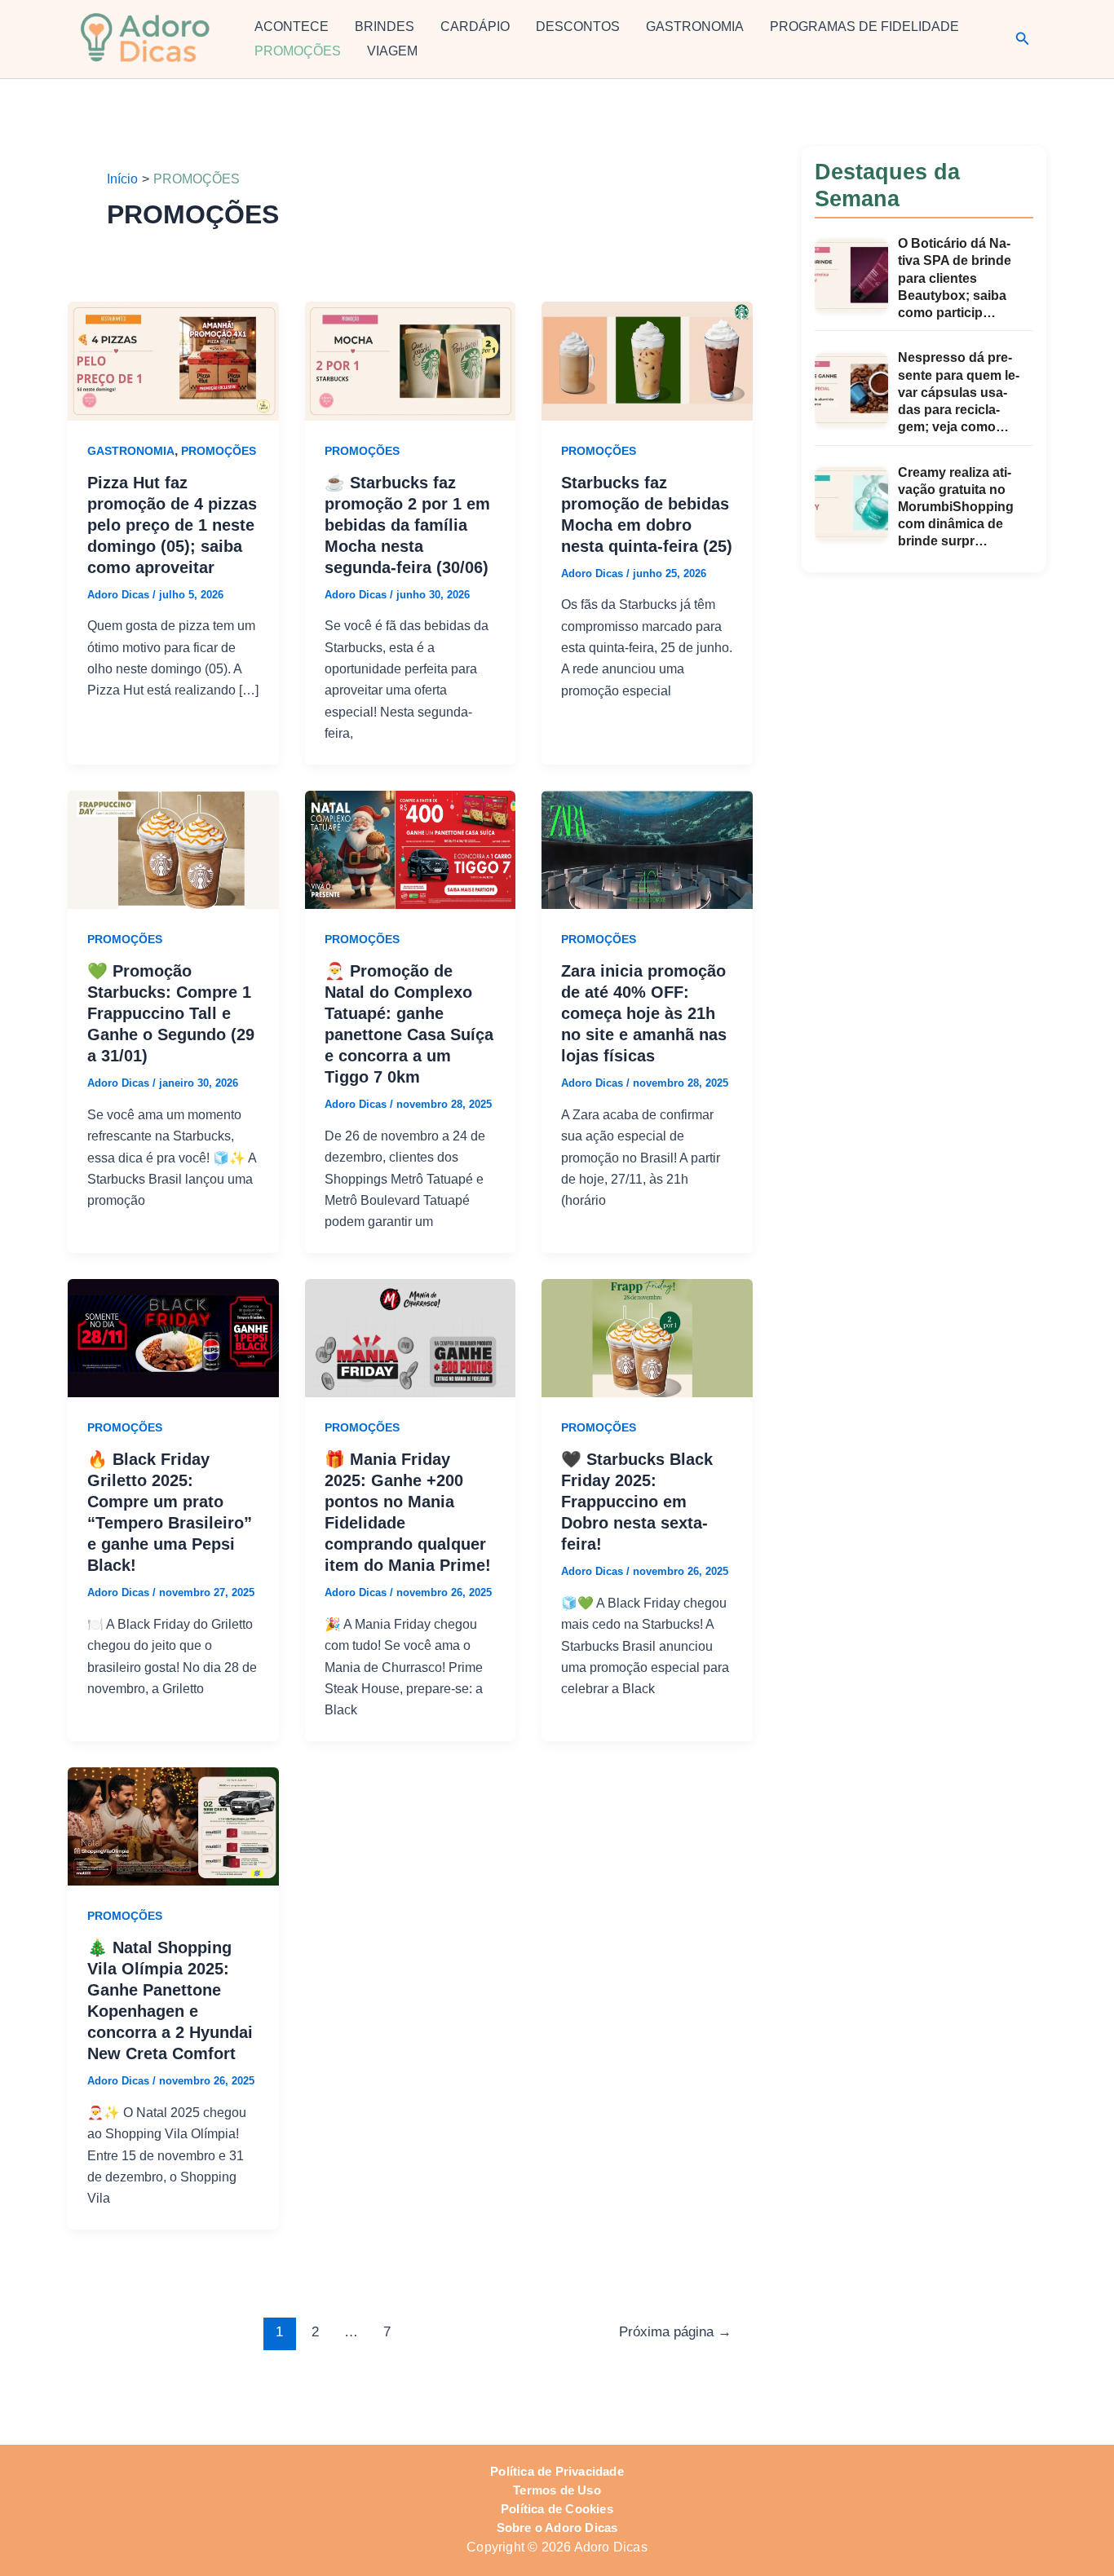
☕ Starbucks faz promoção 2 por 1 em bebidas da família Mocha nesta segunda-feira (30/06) (407, 525)
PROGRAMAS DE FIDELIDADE (864, 26)
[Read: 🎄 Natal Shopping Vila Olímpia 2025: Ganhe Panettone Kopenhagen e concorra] (173, 1826)
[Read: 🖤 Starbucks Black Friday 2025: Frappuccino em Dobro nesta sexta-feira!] (647, 1337)
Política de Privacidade (557, 2472)
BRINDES (385, 26)
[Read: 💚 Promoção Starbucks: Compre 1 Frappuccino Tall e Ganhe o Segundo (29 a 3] (173, 849)
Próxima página (675, 2332)
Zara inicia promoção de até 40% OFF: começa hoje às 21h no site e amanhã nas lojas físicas (644, 1013)
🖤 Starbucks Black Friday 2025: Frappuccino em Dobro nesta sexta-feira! (637, 1502)
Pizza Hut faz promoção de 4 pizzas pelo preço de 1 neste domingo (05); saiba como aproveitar (172, 525)
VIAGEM (392, 51)
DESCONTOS (578, 26)
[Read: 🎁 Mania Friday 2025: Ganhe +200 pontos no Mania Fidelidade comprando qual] (411, 1337)
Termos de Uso (557, 2490)
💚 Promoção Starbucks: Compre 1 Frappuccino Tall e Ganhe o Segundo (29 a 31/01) (171, 1013)
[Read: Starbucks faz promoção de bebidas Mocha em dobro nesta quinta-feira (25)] (647, 360)
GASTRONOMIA (695, 26)
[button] (1023, 39)
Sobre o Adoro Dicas (557, 2528)
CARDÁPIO (475, 26)
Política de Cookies (557, 2509)
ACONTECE (292, 26)
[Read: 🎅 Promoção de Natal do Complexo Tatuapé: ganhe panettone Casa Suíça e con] (411, 849)
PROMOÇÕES (298, 51)
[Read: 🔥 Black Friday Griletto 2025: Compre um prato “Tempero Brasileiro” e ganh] (173, 1337)
